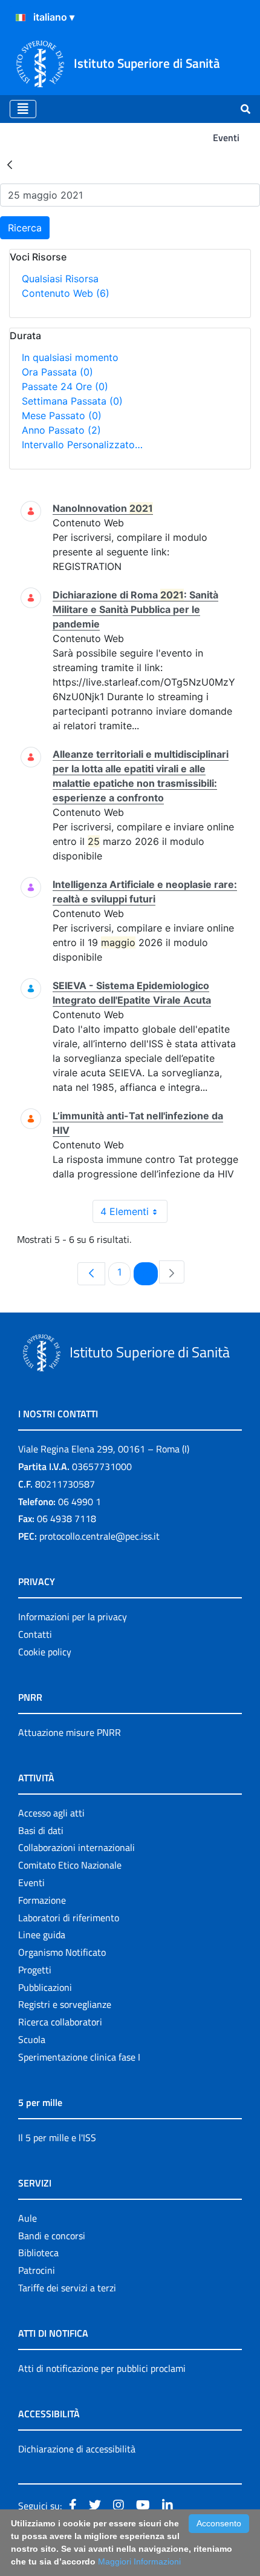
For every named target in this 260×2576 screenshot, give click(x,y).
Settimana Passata (72, 401)
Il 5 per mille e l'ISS (57, 2137)
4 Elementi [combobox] (125, 1211)
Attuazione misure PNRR (70, 1732)
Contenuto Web (66, 293)
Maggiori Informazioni (139, 2561)
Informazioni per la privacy (73, 1617)
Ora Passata (57, 372)
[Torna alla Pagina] (10, 164)
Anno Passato (61, 430)
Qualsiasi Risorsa (60, 279)
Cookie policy (45, 1652)
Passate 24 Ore (65, 386)
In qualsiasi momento (70, 357)
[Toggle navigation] (23, 109)
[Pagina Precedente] (91, 1274)
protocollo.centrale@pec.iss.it (99, 1536)
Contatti (35, 1634)
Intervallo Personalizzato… (82, 445)
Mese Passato (62, 416)
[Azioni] (21, 18)
